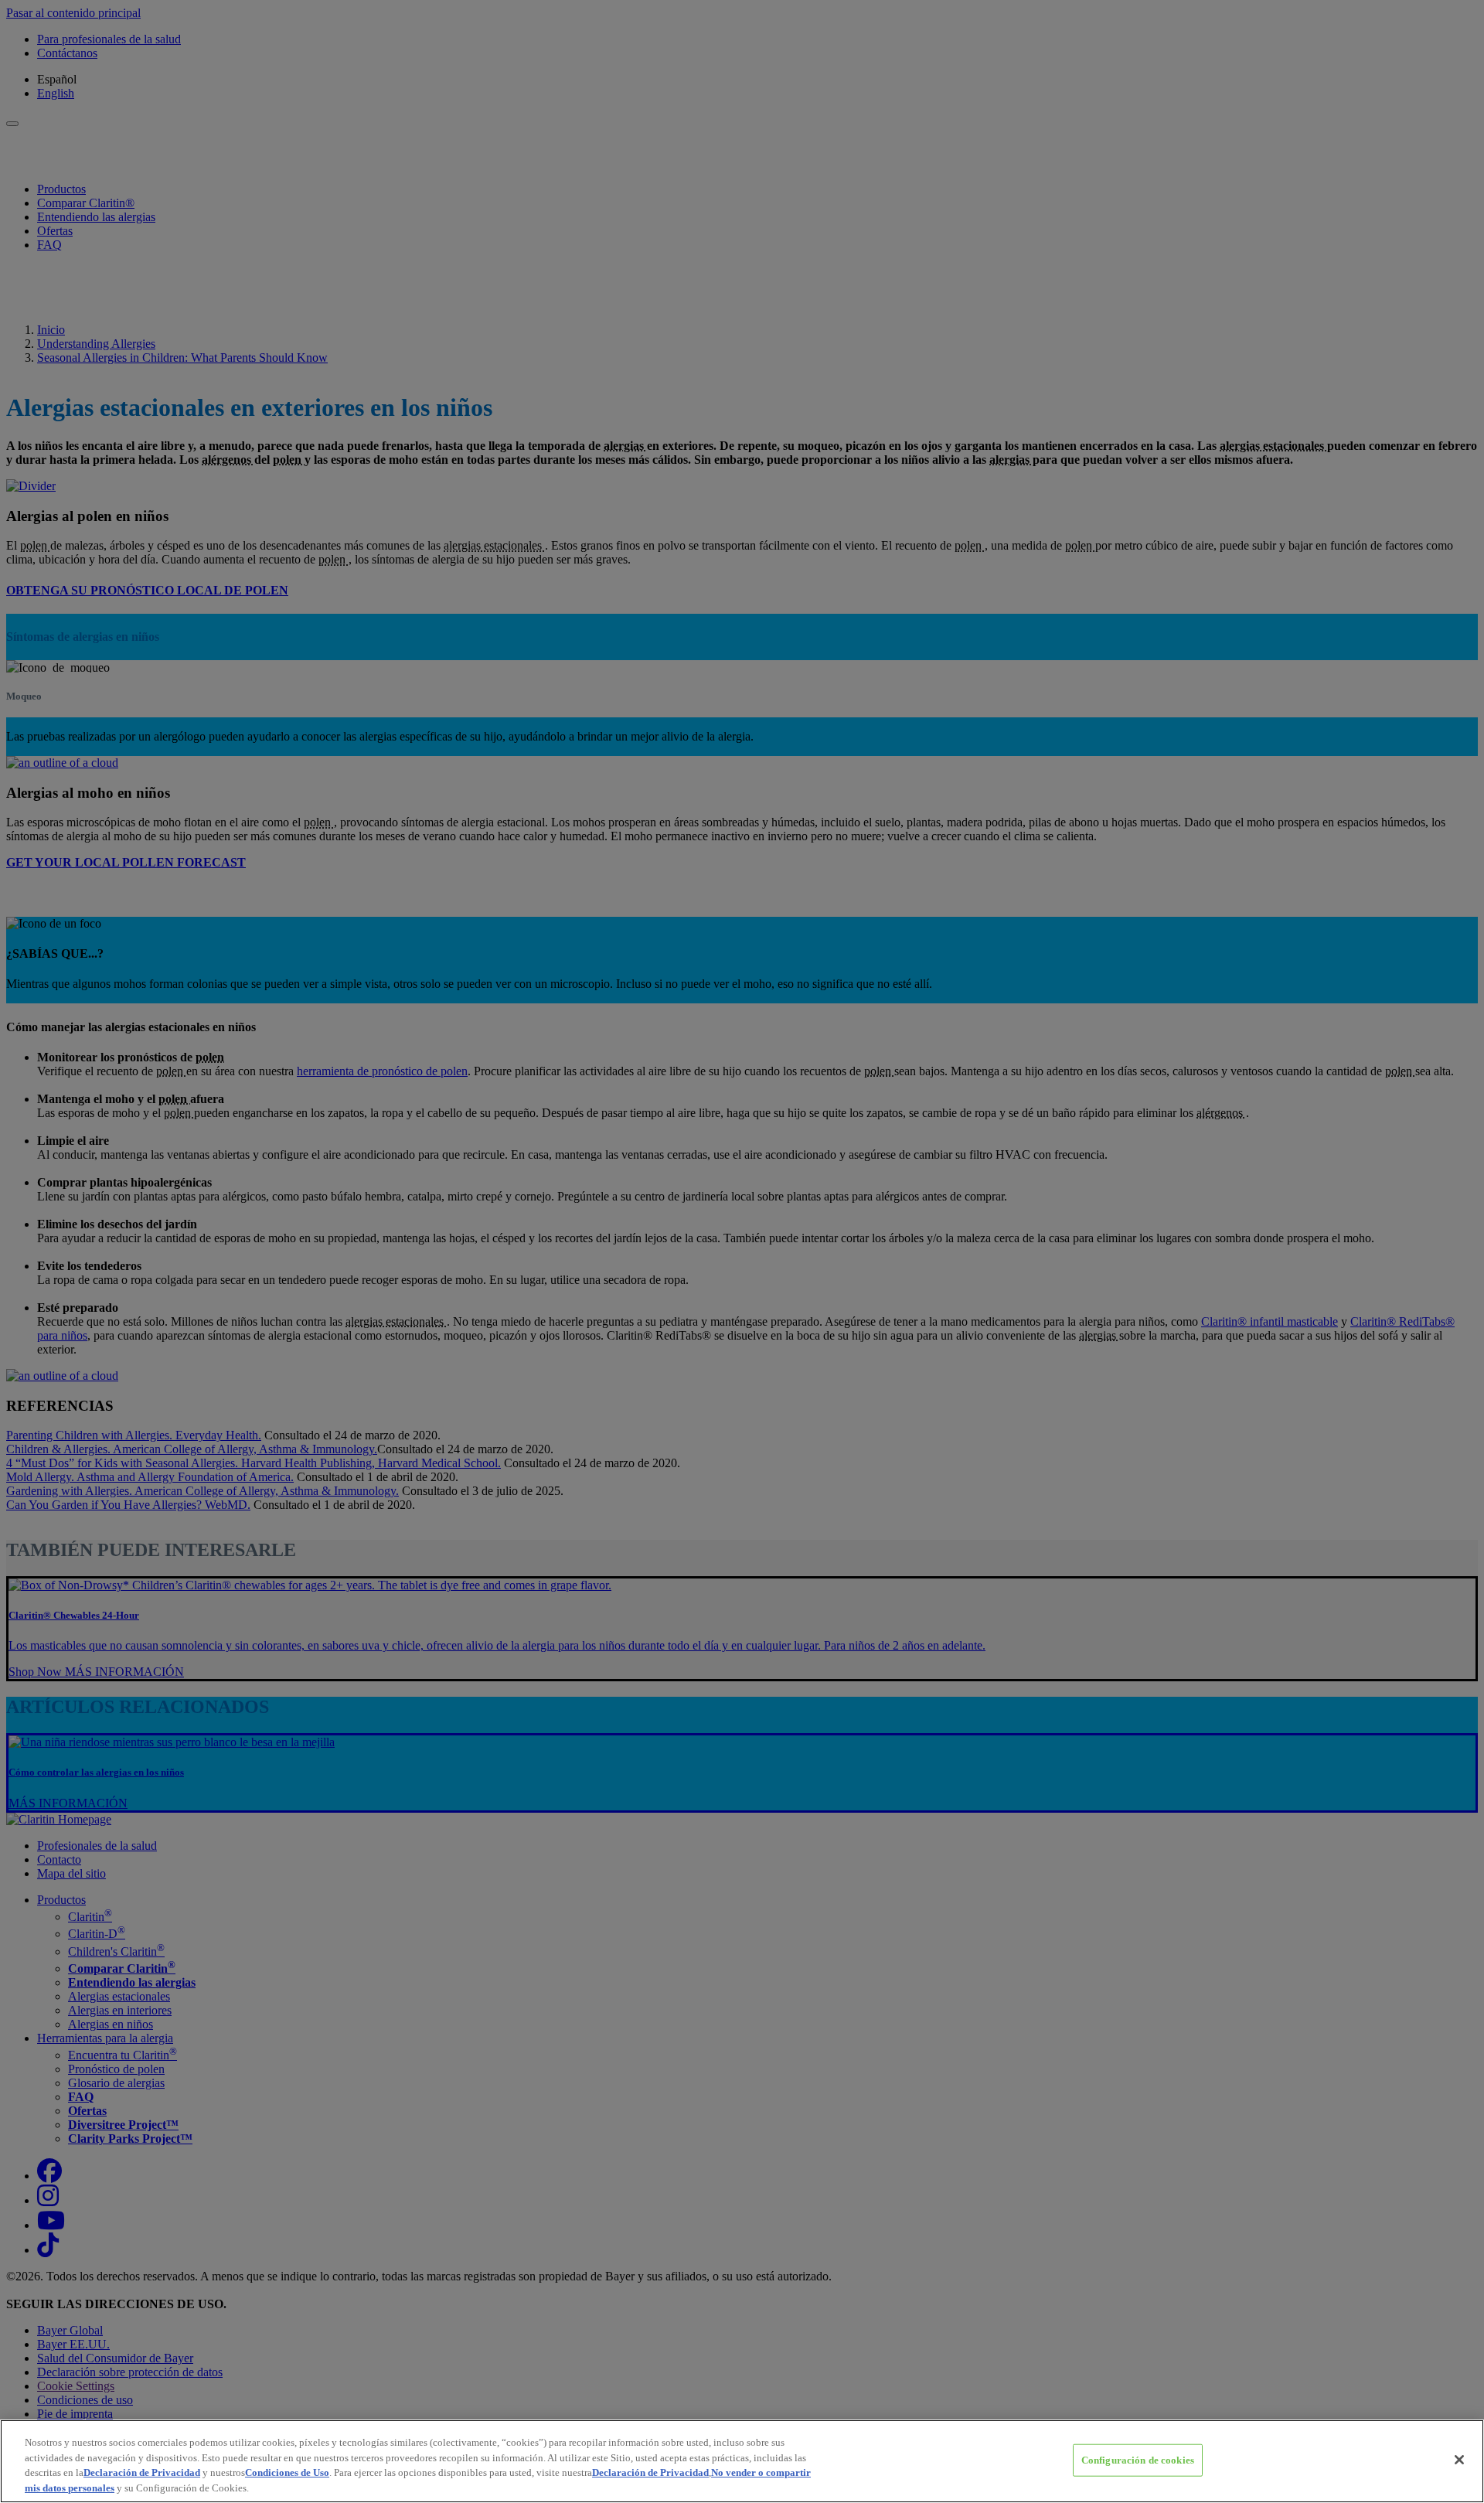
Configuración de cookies (1138, 2460)
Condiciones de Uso (287, 2472)
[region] (742, 2461)
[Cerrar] (1459, 2460)
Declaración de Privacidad (142, 2472)
